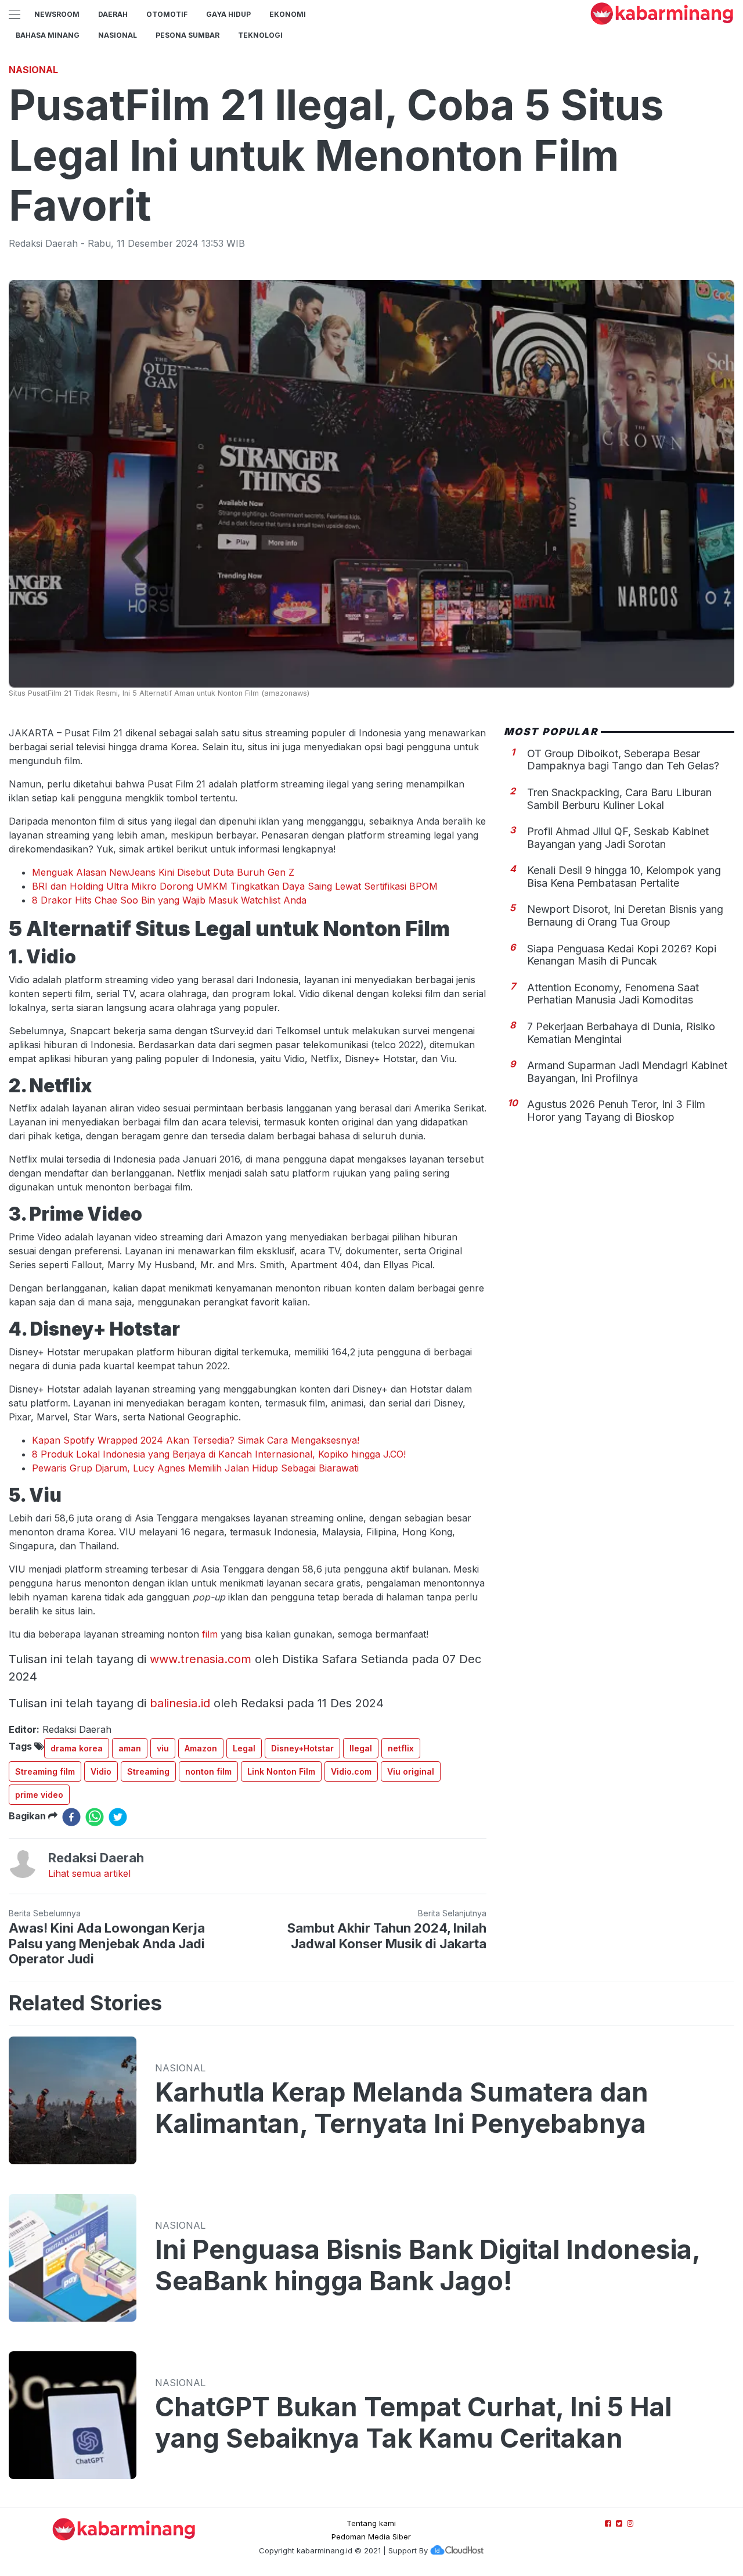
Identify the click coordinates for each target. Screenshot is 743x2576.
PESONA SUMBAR (187, 35)
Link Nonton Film (281, 1771)
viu (163, 1748)
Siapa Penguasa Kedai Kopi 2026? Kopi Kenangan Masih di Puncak (622, 954)
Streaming (148, 1771)
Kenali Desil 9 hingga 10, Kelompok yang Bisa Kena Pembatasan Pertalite (624, 876)
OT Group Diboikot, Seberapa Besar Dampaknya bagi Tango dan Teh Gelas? (623, 759)
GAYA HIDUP (228, 14)
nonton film (208, 1771)
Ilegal (361, 1748)
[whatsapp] (95, 1817)
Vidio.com (351, 1771)
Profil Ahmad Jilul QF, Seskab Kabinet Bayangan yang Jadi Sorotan (618, 837)
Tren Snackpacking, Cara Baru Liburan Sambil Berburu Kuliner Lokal (619, 798)
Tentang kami (371, 2523)
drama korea (77, 1748)
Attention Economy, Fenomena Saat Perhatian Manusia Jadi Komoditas (613, 993)
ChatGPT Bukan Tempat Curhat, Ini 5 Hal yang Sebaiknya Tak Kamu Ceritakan (413, 2423)
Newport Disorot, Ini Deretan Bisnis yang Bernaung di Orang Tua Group (625, 915)
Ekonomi (288, 14)
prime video (39, 1795)
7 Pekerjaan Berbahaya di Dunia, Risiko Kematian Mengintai (621, 1032)
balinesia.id (180, 1703)
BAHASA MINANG (48, 35)
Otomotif (167, 14)
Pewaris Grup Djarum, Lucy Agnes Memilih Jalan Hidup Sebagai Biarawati (195, 1468)
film (210, 1634)
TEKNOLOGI (260, 35)
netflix (401, 1748)
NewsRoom (57, 14)
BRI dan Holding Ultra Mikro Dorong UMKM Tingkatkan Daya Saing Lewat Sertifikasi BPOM (235, 886)
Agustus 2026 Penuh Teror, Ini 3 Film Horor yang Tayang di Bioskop (616, 1111)
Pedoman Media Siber (371, 2537)
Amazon (201, 1748)
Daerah (113, 14)
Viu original (411, 1771)
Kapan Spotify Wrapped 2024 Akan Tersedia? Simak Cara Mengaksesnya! (196, 1440)
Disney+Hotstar (302, 1748)
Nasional (118, 35)
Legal (244, 1748)
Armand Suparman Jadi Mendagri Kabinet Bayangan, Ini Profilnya (627, 1071)
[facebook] (71, 1817)
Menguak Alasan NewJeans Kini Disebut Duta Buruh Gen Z (163, 872)
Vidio (101, 1771)
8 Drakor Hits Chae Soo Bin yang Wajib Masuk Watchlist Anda (169, 900)
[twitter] (118, 1817)
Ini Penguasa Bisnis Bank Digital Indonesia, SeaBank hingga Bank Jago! (428, 2265)
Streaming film (45, 1771)
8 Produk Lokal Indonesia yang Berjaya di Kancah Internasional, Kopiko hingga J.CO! (219, 1454)
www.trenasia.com (201, 1659)
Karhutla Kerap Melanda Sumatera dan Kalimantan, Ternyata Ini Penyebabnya (402, 2108)
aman (130, 1748)
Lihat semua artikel (89, 1873)
